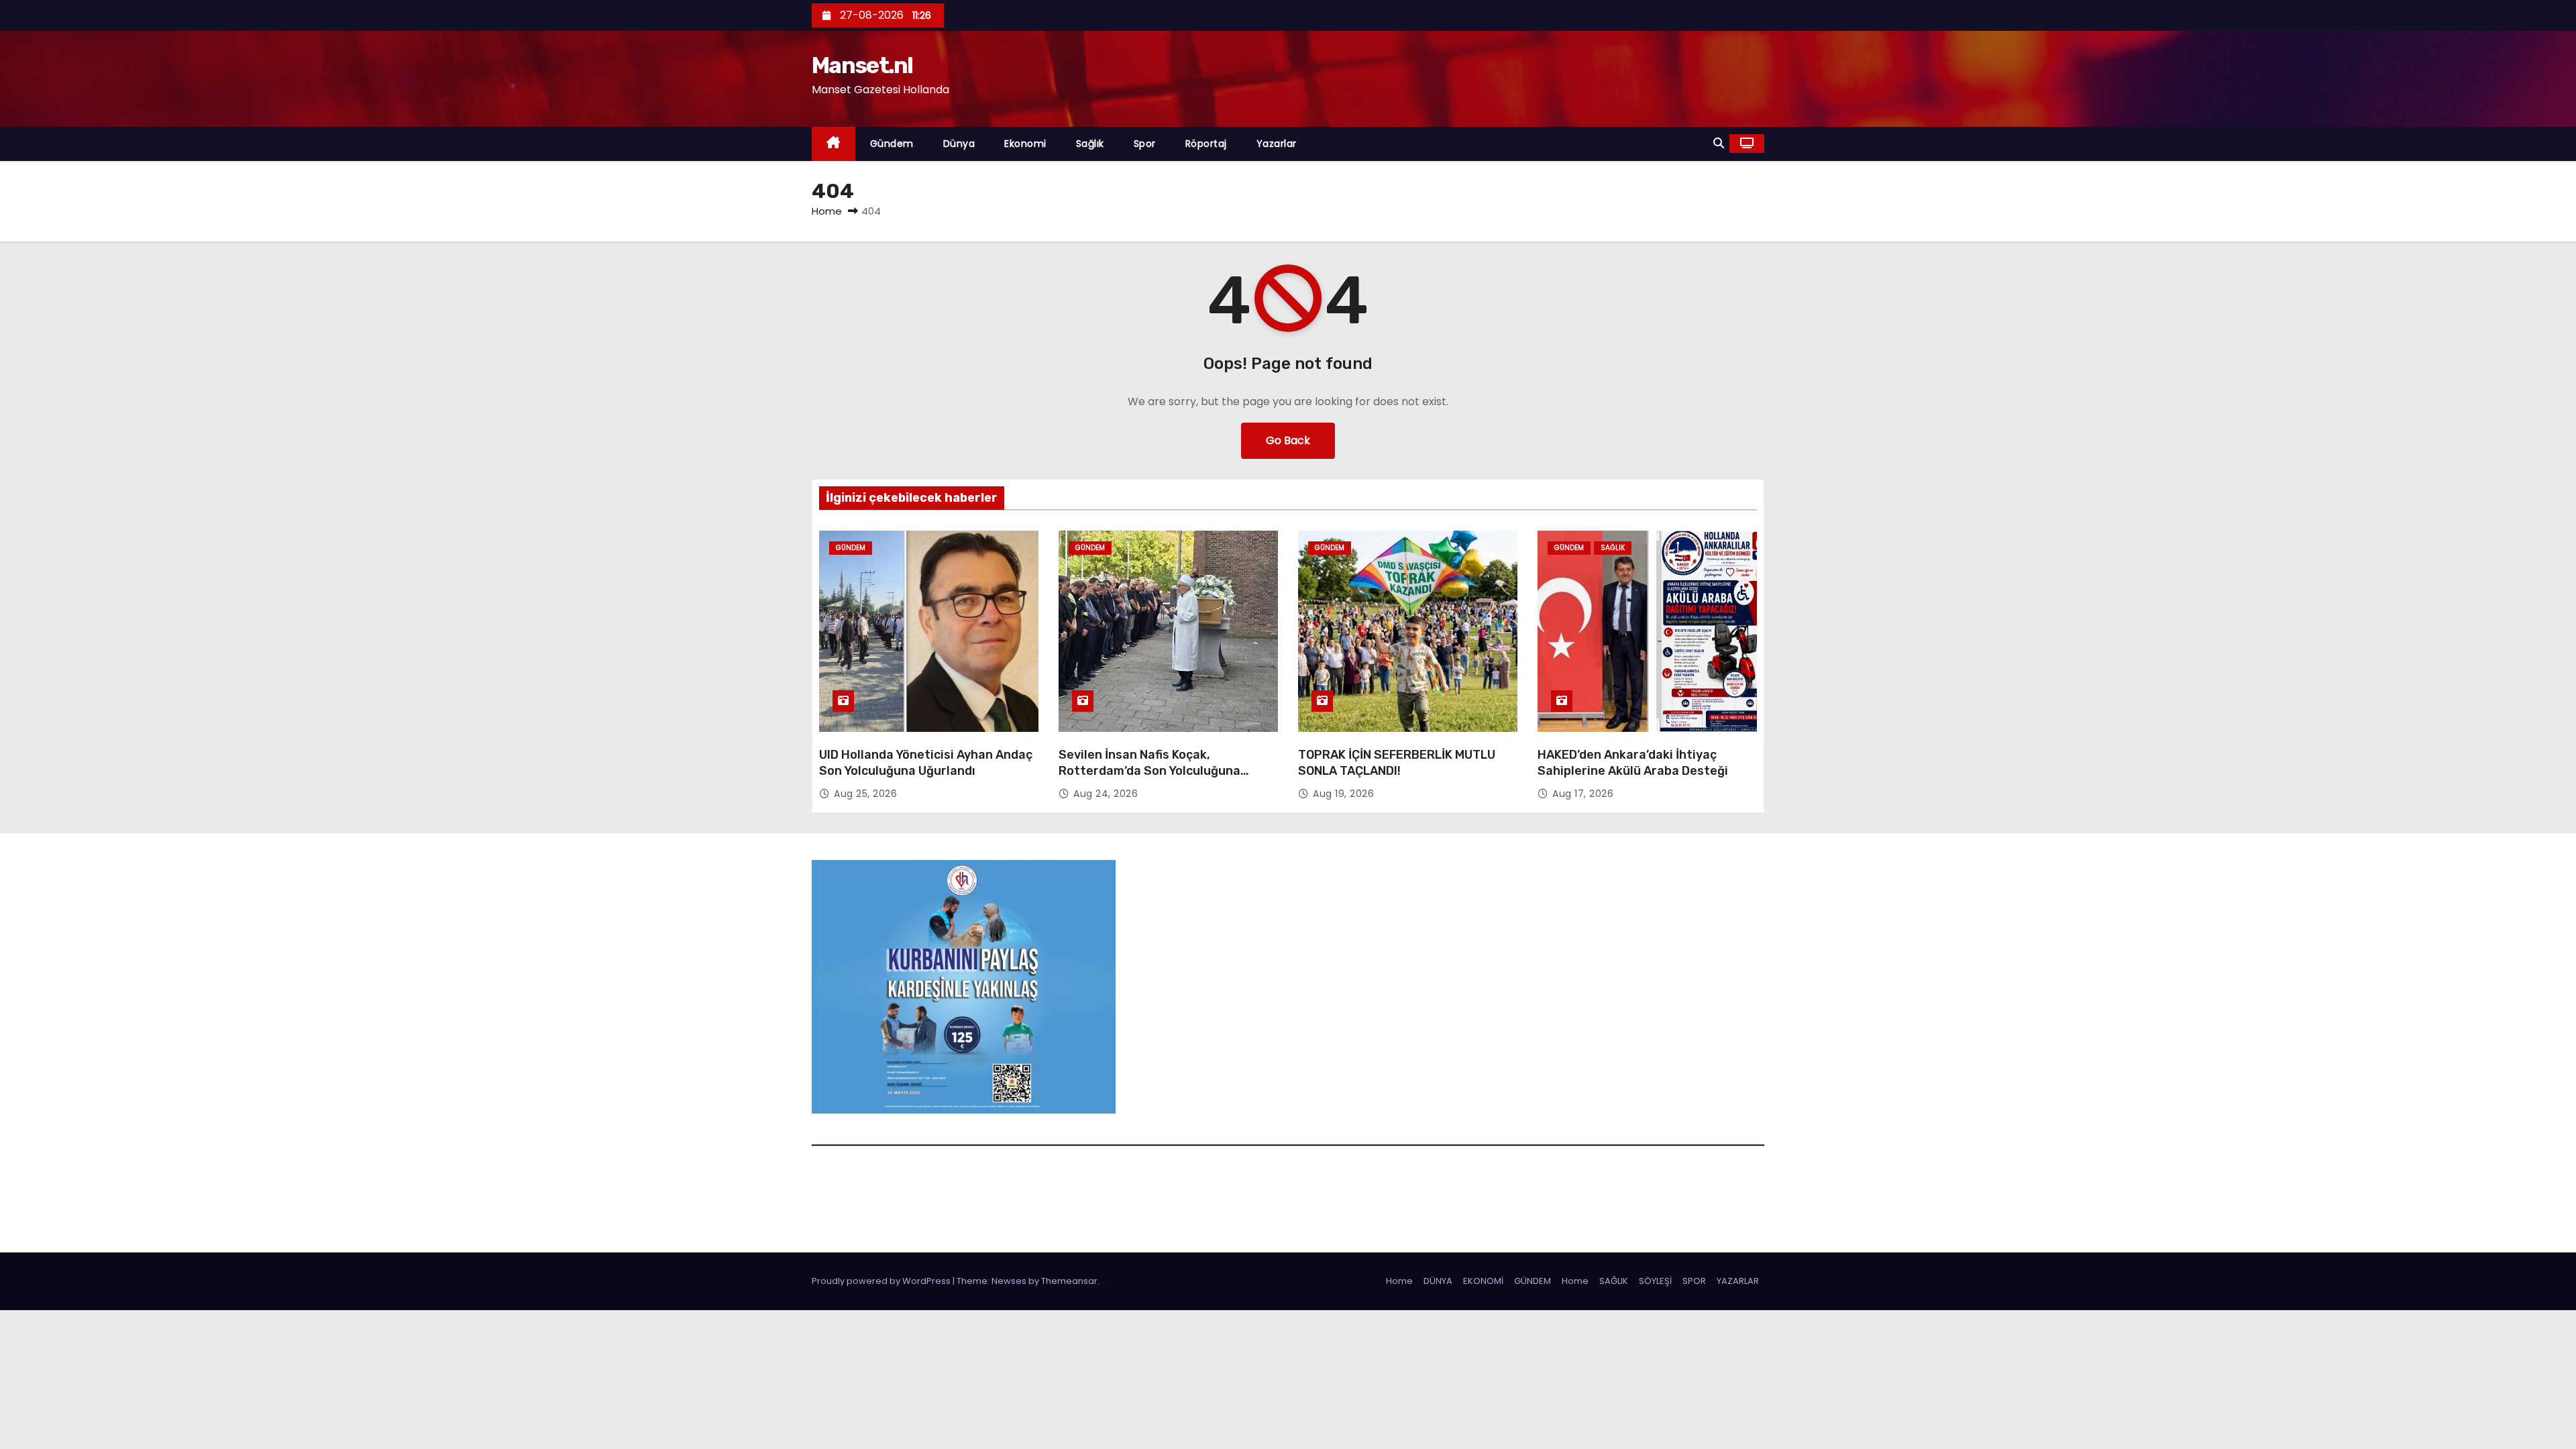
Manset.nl (862, 65)
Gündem (892, 144)
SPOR (1694, 1281)
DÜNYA (1438, 1281)
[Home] (834, 144)
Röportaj (1206, 144)
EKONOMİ (1483, 1281)
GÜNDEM (1533, 1281)
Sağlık (1090, 144)
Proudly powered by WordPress (882, 1281)
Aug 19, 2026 (1343, 794)
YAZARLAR (1738, 1281)
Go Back (1288, 440)
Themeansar (1069, 1281)
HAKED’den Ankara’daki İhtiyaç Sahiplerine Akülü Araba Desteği (1633, 763)
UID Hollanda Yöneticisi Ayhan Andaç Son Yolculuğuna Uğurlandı (926, 763)
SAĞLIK (1614, 1281)
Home (827, 211)
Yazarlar (1277, 144)
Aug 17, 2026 (1583, 794)
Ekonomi (1025, 144)
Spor (1145, 144)
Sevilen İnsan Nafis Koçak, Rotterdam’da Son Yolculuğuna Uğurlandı (1149, 771)
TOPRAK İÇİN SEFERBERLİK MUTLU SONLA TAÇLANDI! (1397, 763)
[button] (1719, 143)
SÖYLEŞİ (1655, 1281)
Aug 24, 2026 (1106, 794)
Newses (1009, 1281)
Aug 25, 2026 (865, 794)
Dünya (959, 144)
